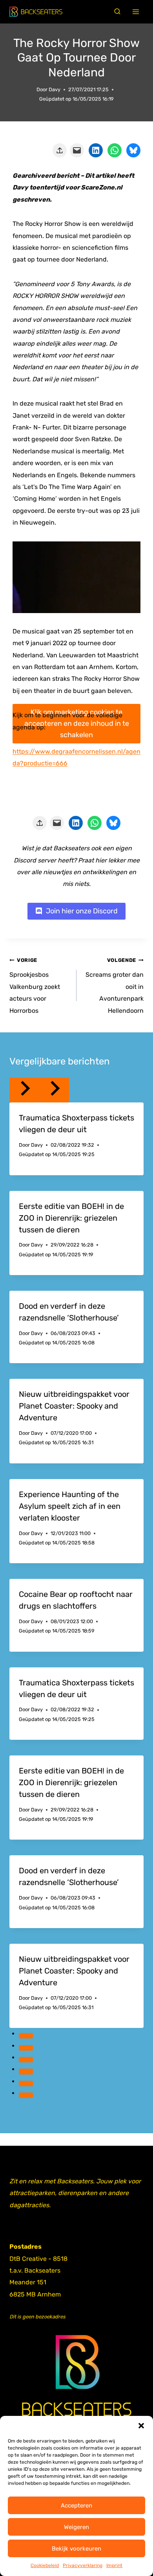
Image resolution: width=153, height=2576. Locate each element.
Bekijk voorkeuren (76, 2549)
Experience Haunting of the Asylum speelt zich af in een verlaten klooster (70, 1506)
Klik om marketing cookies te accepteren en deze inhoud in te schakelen (77, 723)
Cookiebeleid (45, 2565)
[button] (141, 2426)
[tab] (26, 2036)
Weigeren (76, 2527)
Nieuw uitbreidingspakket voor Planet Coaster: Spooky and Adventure (74, 1406)
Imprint (114, 2565)
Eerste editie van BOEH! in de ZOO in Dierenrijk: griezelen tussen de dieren (71, 1218)
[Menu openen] (136, 12)
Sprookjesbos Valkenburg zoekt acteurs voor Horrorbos (35, 986)
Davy (55, 89)
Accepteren (76, 2506)
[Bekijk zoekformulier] (117, 12)
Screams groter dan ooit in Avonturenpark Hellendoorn (115, 986)
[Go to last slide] (24, 1090)
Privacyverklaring (83, 2565)
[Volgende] (54, 1090)
